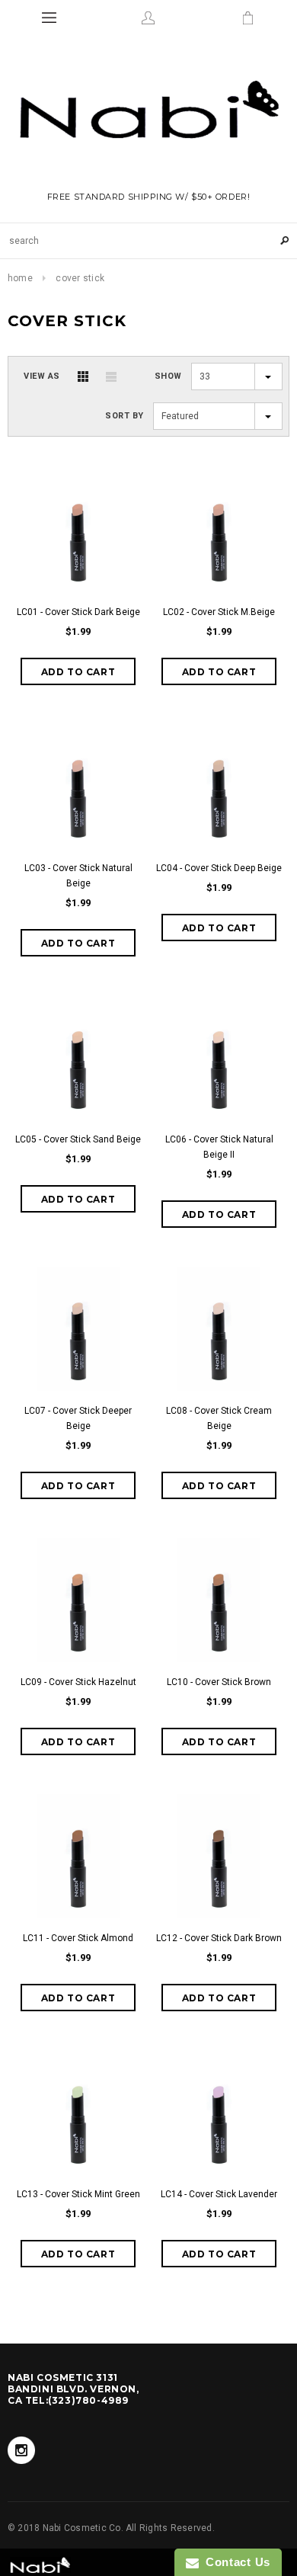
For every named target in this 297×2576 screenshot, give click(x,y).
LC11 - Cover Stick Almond (78, 1938)
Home (20, 278)
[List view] (111, 376)
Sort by (125, 416)
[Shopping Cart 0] (247, 18)
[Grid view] (83, 376)
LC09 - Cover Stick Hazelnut (78, 1682)
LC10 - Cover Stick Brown (219, 1682)
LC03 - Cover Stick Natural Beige (78, 876)
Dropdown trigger (148, 18)
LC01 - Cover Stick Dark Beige (78, 612)
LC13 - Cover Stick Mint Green (78, 2194)
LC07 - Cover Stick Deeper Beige (78, 1418)
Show (168, 376)
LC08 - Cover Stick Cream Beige (219, 1418)
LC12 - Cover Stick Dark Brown (219, 1938)
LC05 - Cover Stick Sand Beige (78, 1139)
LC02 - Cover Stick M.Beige (219, 612)
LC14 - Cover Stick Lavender (219, 2194)
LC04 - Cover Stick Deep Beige (219, 868)
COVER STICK (80, 278)
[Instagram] (21, 2450)
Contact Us (235, 2562)
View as (42, 376)
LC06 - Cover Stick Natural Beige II (219, 1147)
